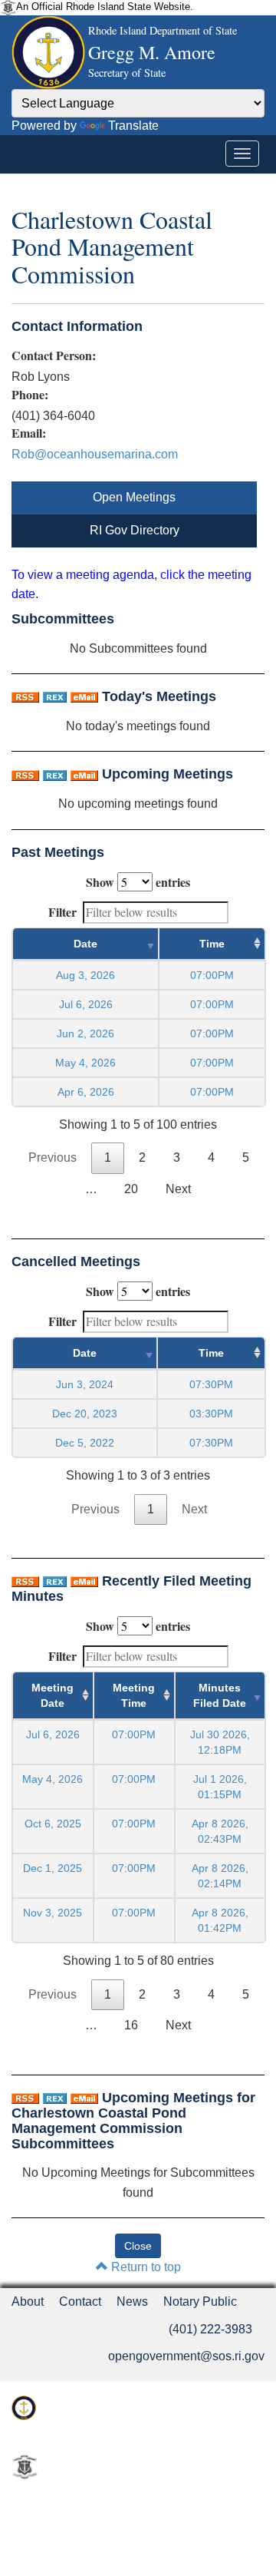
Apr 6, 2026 (86, 1092)
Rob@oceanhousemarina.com (95, 454)
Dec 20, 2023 (85, 1414)
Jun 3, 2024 (85, 1384)
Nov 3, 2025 (53, 1913)
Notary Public (200, 2302)
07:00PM (134, 1734)
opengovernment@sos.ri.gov (186, 2356)
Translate (133, 126)
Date (85, 944)
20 (131, 1189)
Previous (53, 1157)
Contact (80, 2302)
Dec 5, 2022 (85, 1443)
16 (131, 2025)
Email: (29, 433)
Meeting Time (134, 1695)
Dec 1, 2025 (53, 1868)
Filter (62, 912)
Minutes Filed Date (220, 1695)
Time (212, 944)
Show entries (138, 882)
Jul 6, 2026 (86, 1004)
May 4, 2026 (85, 1063)
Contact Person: (54, 355)
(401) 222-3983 (210, 2329)
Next (178, 1189)
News (132, 2302)
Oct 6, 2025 (53, 1824)
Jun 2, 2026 (85, 1033)
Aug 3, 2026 (85, 975)
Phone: (30, 395)
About (28, 2302)
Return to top (145, 2267)
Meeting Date (53, 1695)
